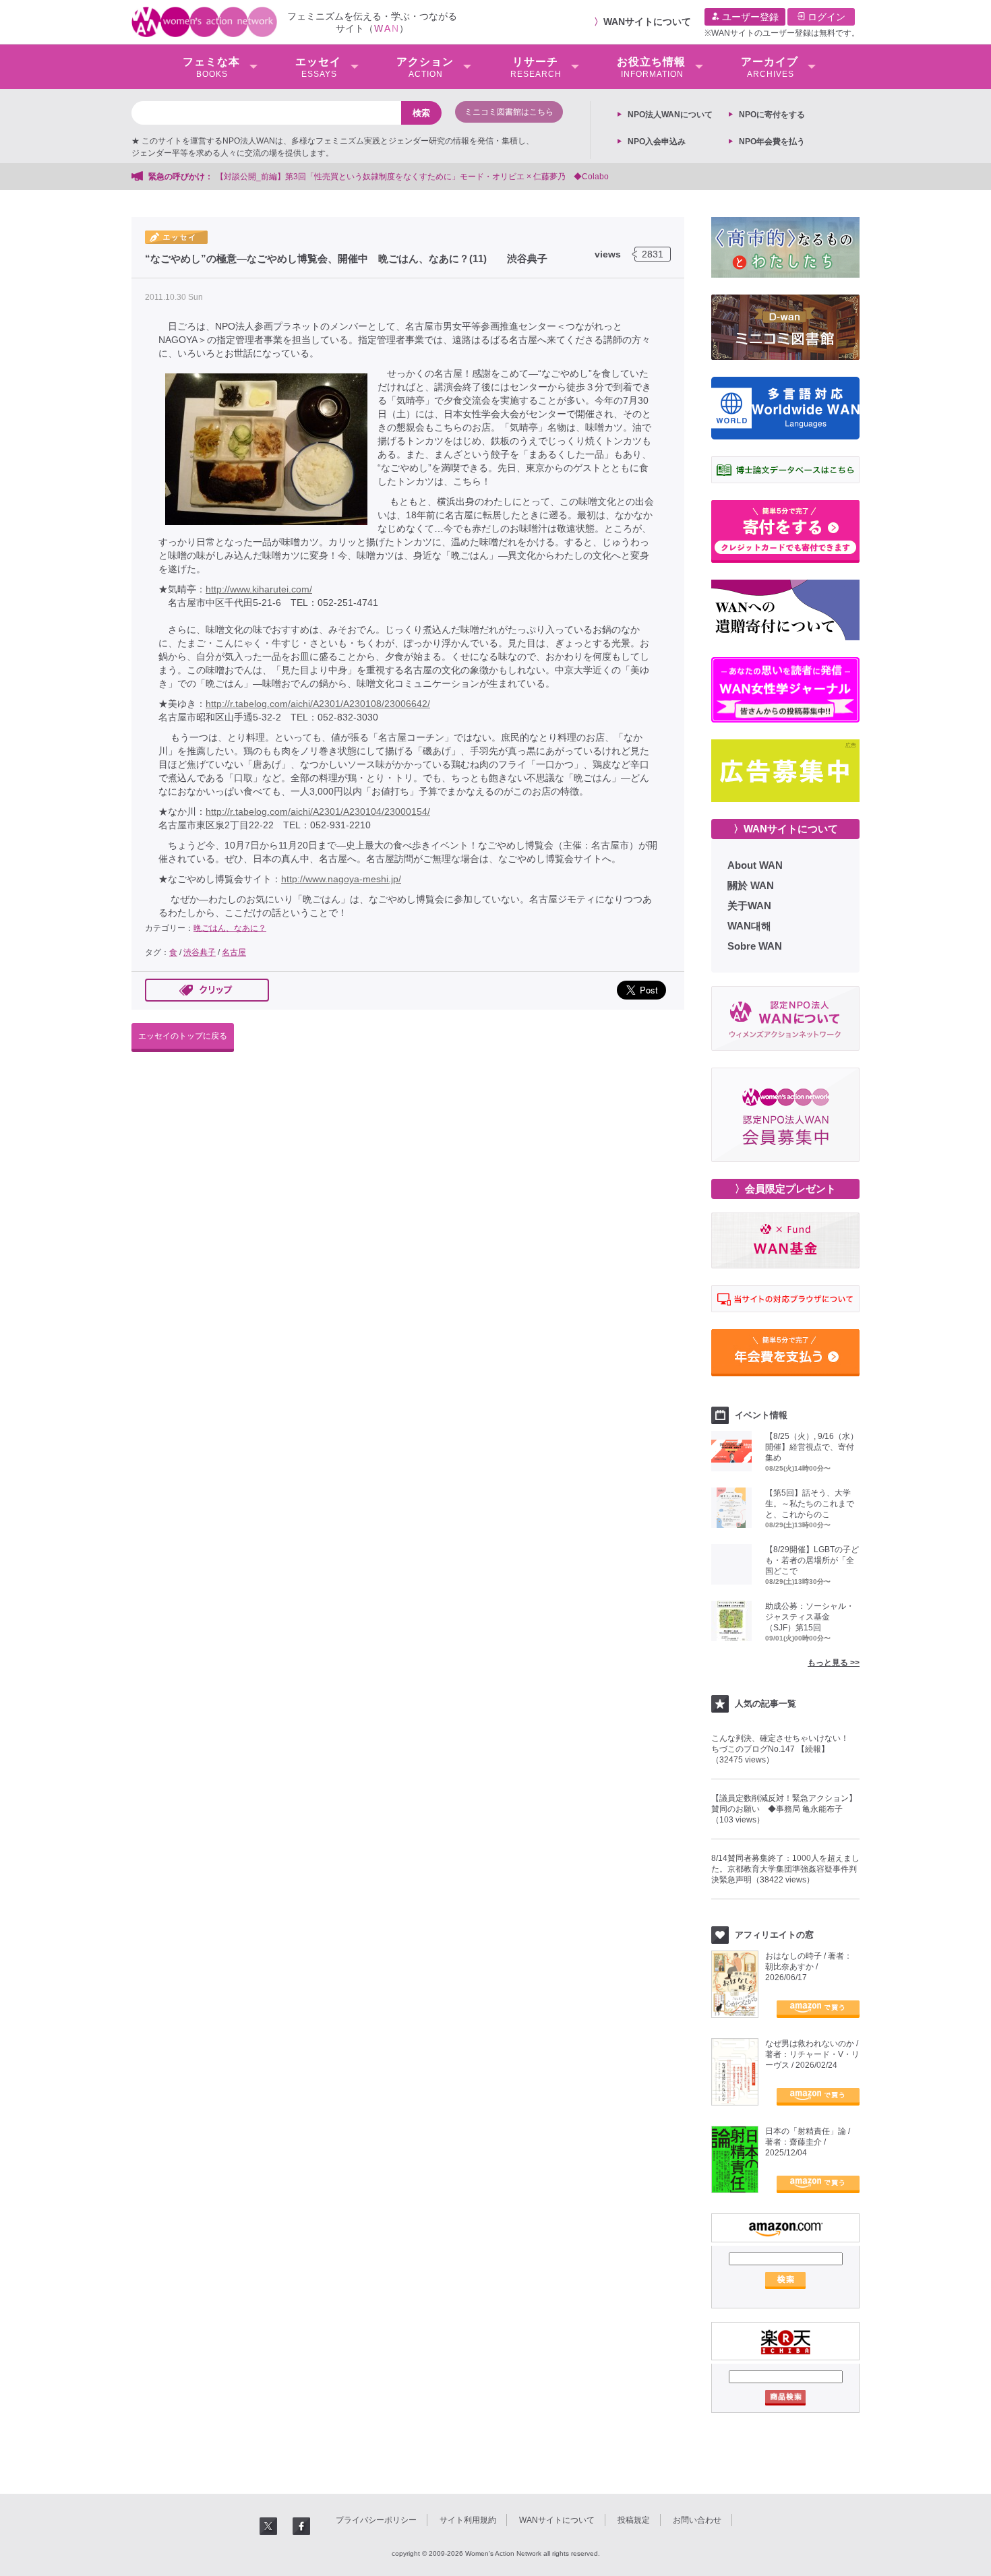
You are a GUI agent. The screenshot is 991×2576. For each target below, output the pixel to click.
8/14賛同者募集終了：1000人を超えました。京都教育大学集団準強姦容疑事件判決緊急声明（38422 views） (785, 1869)
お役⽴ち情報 (651, 67)
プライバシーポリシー (376, 2520)
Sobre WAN (755, 946)
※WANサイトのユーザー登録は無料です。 (782, 33)
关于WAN (749, 906)
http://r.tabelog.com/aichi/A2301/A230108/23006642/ (318, 704)
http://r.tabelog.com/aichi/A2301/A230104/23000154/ (318, 811)
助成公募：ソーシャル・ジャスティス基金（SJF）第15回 (810, 1617)
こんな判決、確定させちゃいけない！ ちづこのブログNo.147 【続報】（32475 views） (784, 1749)
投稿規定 (634, 2520)
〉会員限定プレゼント (785, 1189)
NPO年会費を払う (772, 142)
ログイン (825, 17)
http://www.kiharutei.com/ (259, 589)
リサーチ (536, 67)
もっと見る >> (834, 1663)
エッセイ (318, 67)
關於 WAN (751, 885)
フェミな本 (211, 67)
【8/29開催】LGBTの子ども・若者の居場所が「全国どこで (812, 1560)
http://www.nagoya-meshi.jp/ (341, 879)
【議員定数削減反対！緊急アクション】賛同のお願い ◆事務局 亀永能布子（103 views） (784, 1809)
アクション (425, 67)
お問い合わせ (697, 2520)
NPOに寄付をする (772, 115)
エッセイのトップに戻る (183, 1036)
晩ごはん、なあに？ (230, 928)
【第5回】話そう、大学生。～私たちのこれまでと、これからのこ (810, 1504)
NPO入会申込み (657, 142)
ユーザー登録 (749, 17)
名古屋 (234, 952)
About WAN (755, 865)
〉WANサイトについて (786, 829)
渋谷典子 (200, 952)
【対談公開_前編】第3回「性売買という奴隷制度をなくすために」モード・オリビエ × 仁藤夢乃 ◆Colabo (412, 177)
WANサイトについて (647, 22)
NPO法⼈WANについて (670, 115)
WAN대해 (749, 926)
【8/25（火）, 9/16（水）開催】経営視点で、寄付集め (812, 1447)
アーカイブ (770, 67)
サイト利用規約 (468, 2520)
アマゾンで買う (818, 2009)
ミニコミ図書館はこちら (509, 112)
